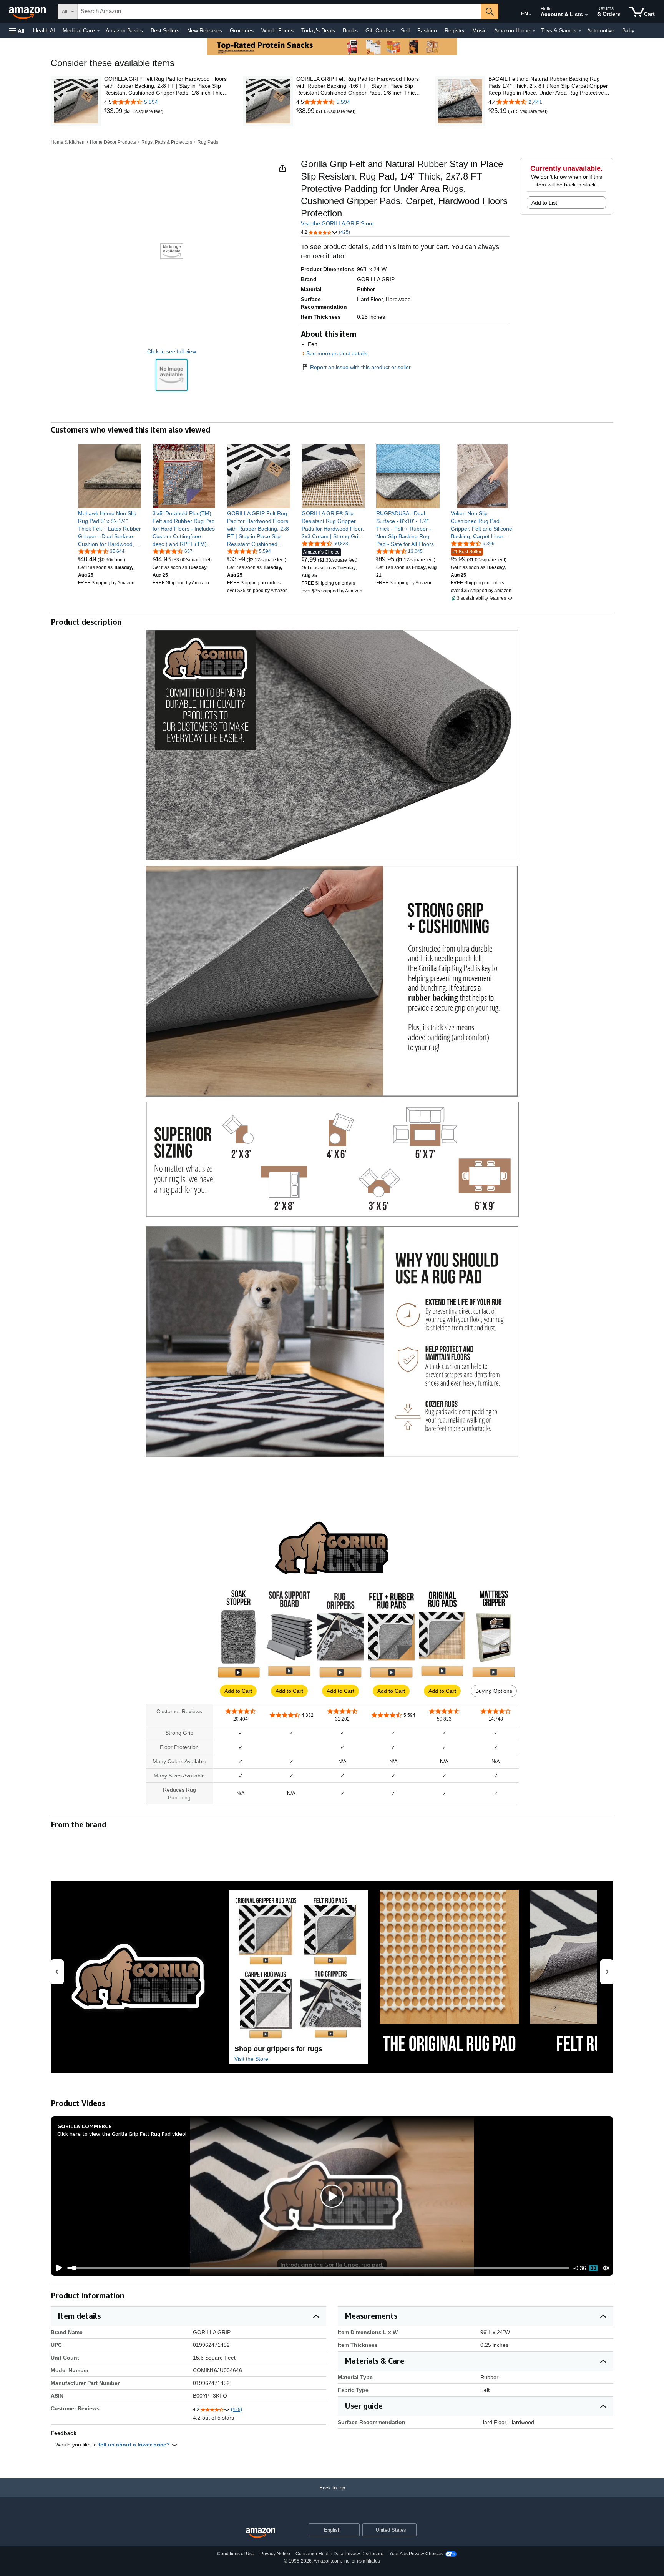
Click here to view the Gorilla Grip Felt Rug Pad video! (122, 2134)
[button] (17, 31)
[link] (114, 111)
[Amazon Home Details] (534, 31)
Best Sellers (165, 30)
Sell (405, 30)
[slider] (318, 2268)
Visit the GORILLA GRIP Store (337, 223)
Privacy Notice (275, 2554)
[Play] (57, 2268)
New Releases (205, 30)
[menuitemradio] (593, 2268)
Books (350, 30)
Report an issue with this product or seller (360, 367)
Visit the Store (251, 2059)
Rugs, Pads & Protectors (167, 142)
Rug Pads (208, 142)
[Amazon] (28, 12)
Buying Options (494, 1691)
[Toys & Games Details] (580, 31)
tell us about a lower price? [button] (135, 2445)
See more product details (337, 353)
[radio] (172, 375)
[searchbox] (279, 12)
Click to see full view (172, 351)
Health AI (44, 30)
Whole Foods (277, 30)
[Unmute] (606, 2268)
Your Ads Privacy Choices (416, 2554)
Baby (628, 30)
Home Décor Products (113, 142)
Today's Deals (318, 30)
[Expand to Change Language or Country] (530, 15)
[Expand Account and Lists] (586, 15)
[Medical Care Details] (98, 31)
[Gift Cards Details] (393, 31)
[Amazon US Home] (261, 2533)
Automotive (601, 30)
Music (479, 30)
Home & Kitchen (68, 142)
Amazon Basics (124, 30)
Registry (455, 30)
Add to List (544, 203)
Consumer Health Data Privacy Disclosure (339, 2554)
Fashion (427, 30)
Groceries (242, 30)
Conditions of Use (236, 2554)
